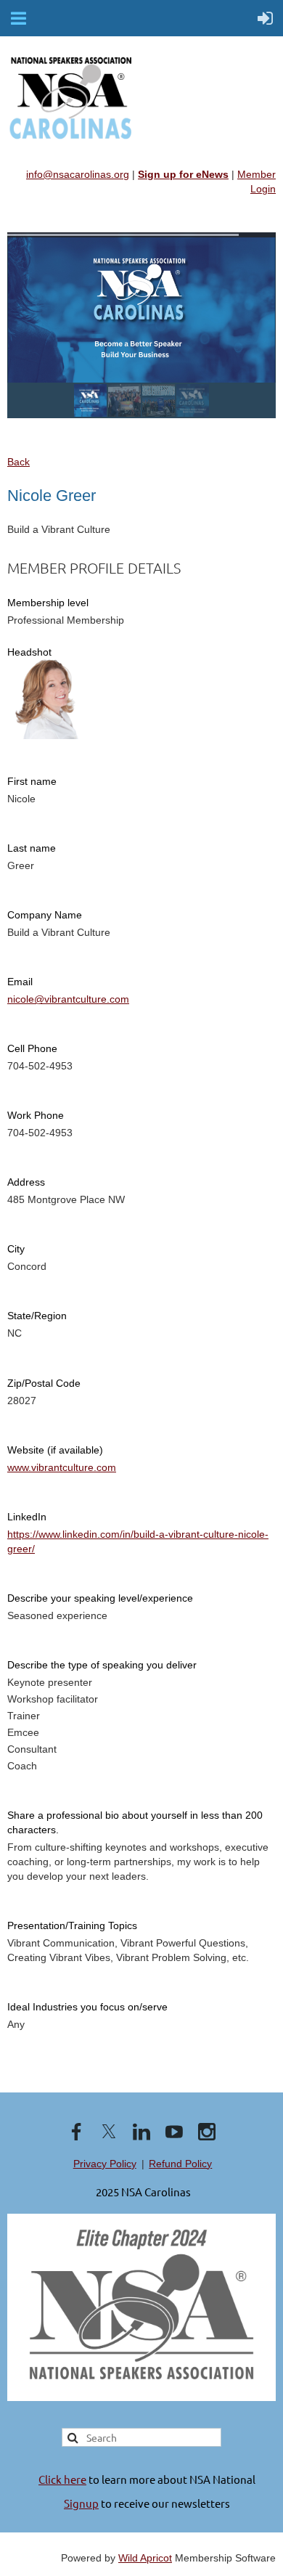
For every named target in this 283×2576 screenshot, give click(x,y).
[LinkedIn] (141, 2132)
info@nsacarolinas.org (78, 174)
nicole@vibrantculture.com (68, 999)
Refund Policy (180, 2164)
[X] (109, 2132)
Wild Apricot (145, 2558)
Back (19, 462)
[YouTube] (174, 2132)
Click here (62, 2479)
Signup (81, 2503)
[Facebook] (76, 2132)
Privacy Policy (105, 2164)
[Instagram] (207, 2132)
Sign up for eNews (183, 174)
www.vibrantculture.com (62, 1467)
